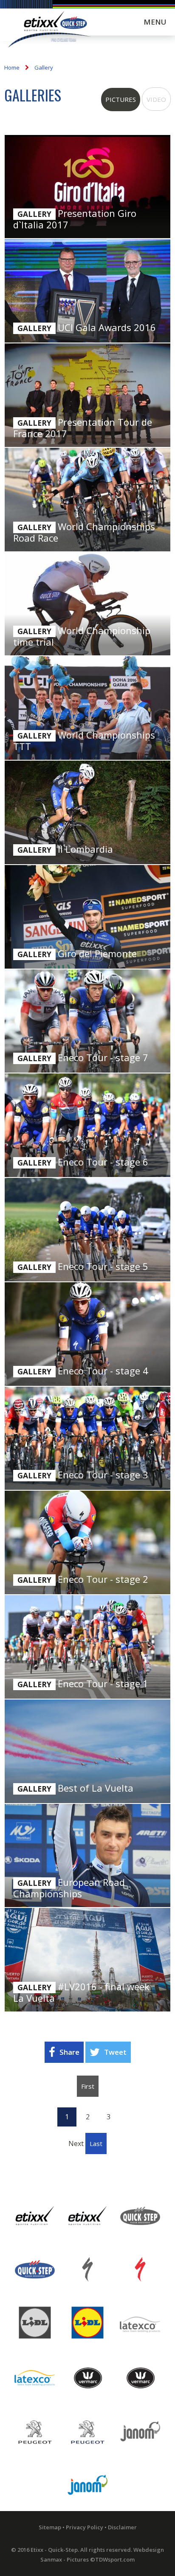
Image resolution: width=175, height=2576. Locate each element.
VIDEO (156, 99)
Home (12, 67)
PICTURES (121, 99)
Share (69, 2052)
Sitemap (50, 2527)
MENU (155, 22)
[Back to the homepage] (49, 31)
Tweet (115, 2052)
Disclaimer (122, 2527)
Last (96, 2143)
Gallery (44, 67)
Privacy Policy (85, 2527)
